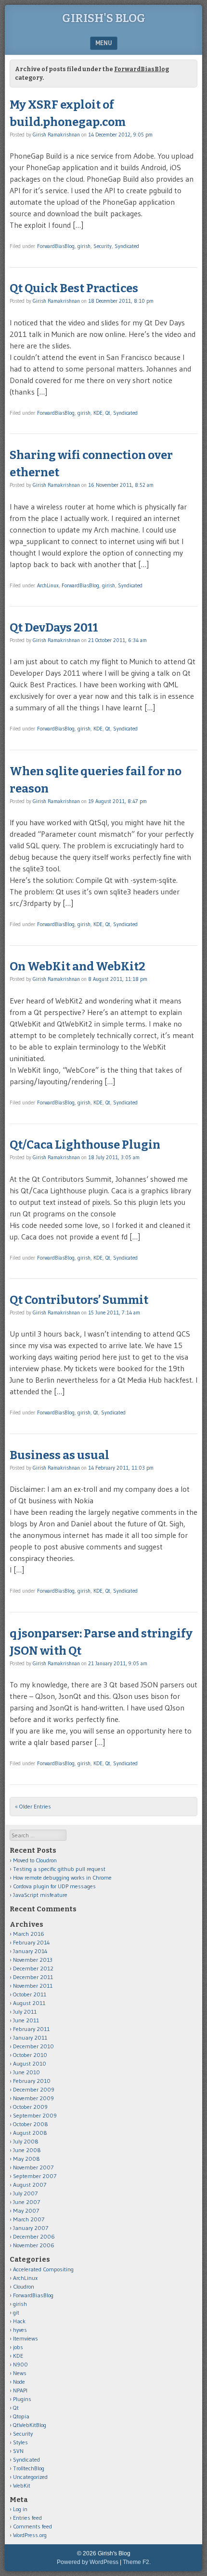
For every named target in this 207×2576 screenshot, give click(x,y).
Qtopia (21, 2416)
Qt (108, 413)
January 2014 (30, 1951)
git (16, 2312)
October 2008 (31, 2124)
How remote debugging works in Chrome (62, 1877)
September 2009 (35, 2115)
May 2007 (26, 2211)
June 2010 (26, 2072)
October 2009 (30, 2107)
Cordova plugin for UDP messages (54, 1886)
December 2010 (33, 2046)
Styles (20, 2442)
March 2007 (29, 2219)
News (20, 2373)
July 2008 (26, 2141)
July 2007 (25, 2193)
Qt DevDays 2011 (54, 628)
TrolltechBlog (29, 2468)
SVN (18, 2451)
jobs (18, 2347)
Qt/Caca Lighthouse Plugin (85, 1145)
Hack (19, 2321)
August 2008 (30, 2133)
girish (84, 246)
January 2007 (31, 2228)
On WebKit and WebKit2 (78, 966)
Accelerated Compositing (43, 2269)
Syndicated (127, 246)
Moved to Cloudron (35, 1860)
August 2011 (29, 2003)
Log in (20, 2509)
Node (19, 2382)
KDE (98, 413)
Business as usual (59, 1455)
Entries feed (27, 2518)
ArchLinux (48, 585)
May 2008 (26, 2159)
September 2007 (35, 2176)
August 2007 (30, 2185)
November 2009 (33, 2098)
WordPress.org (30, 2535)
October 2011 (30, 1994)
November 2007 (33, 2167)
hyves (20, 2330)
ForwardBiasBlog (56, 246)
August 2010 (30, 2063)
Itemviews (26, 2338)
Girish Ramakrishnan (56, 135)
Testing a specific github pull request (59, 1869)
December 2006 (34, 2236)
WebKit (22, 2485)
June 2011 (26, 2020)
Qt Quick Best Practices (74, 288)
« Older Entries (33, 1806)
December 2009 (34, 2089)
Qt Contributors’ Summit (79, 1300)
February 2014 (32, 1942)
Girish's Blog (104, 18)
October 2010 (30, 2055)
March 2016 (29, 1934)
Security (103, 246)
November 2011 (33, 1986)
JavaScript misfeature (40, 1895)
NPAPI (20, 2390)
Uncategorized (30, 2477)
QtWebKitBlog (30, 2425)
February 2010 (32, 2081)
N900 (20, 2364)
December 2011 (33, 1977)
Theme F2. (137, 2562)
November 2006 (34, 2245)
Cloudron (24, 2286)
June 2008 (27, 2150)
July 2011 (25, 2012)
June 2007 (26, 2202)
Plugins (22, 2399)
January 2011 (30, 2037)
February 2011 (31, 2029)
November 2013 (33, 1960)
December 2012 (33, 1968)
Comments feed (32, 2526)
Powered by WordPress (88, 2562)
